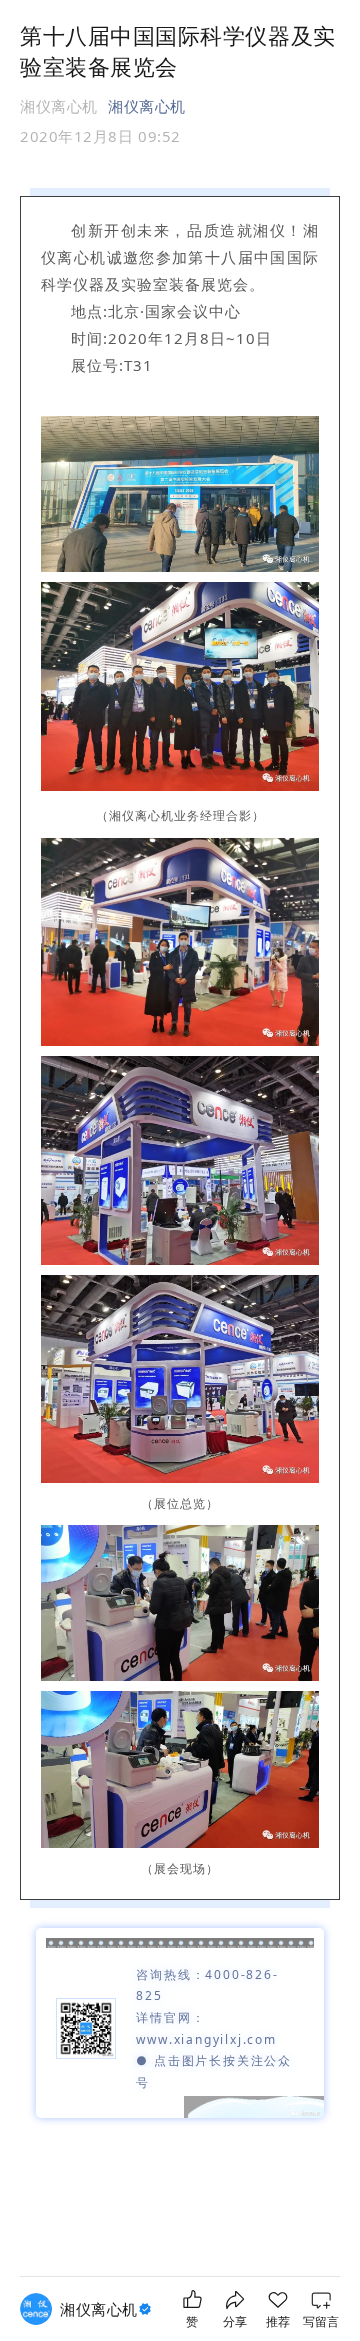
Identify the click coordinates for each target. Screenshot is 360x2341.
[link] (108, 2309)
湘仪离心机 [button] (147, 106)
